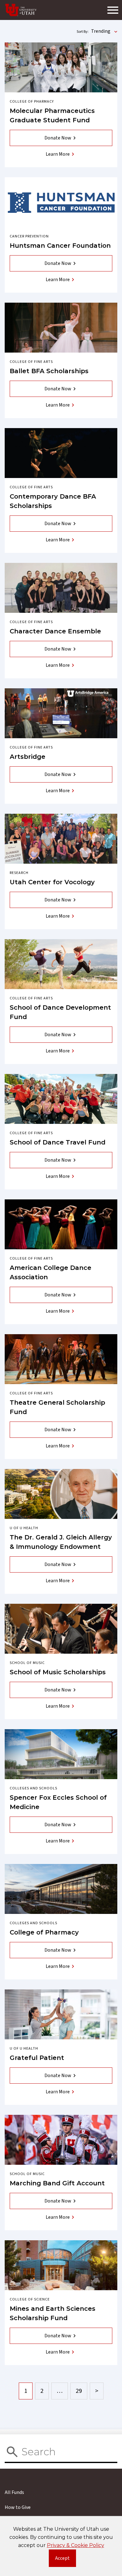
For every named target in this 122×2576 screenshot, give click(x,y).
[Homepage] (21, 10)
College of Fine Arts (31, 362)
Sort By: (83, 32)
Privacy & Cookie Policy (76, 2545)
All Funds (14, 2492)
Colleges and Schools (33, 1788)
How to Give (18, 2507)
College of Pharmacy (32, 102)
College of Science (30, 2299)
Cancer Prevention (29, 236)
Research (19, 873)
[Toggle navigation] (113, 10)
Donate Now (58, 138)
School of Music (27, 1663)
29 (79, 2391)
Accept (66, 2560)
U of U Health (24, 1528)
